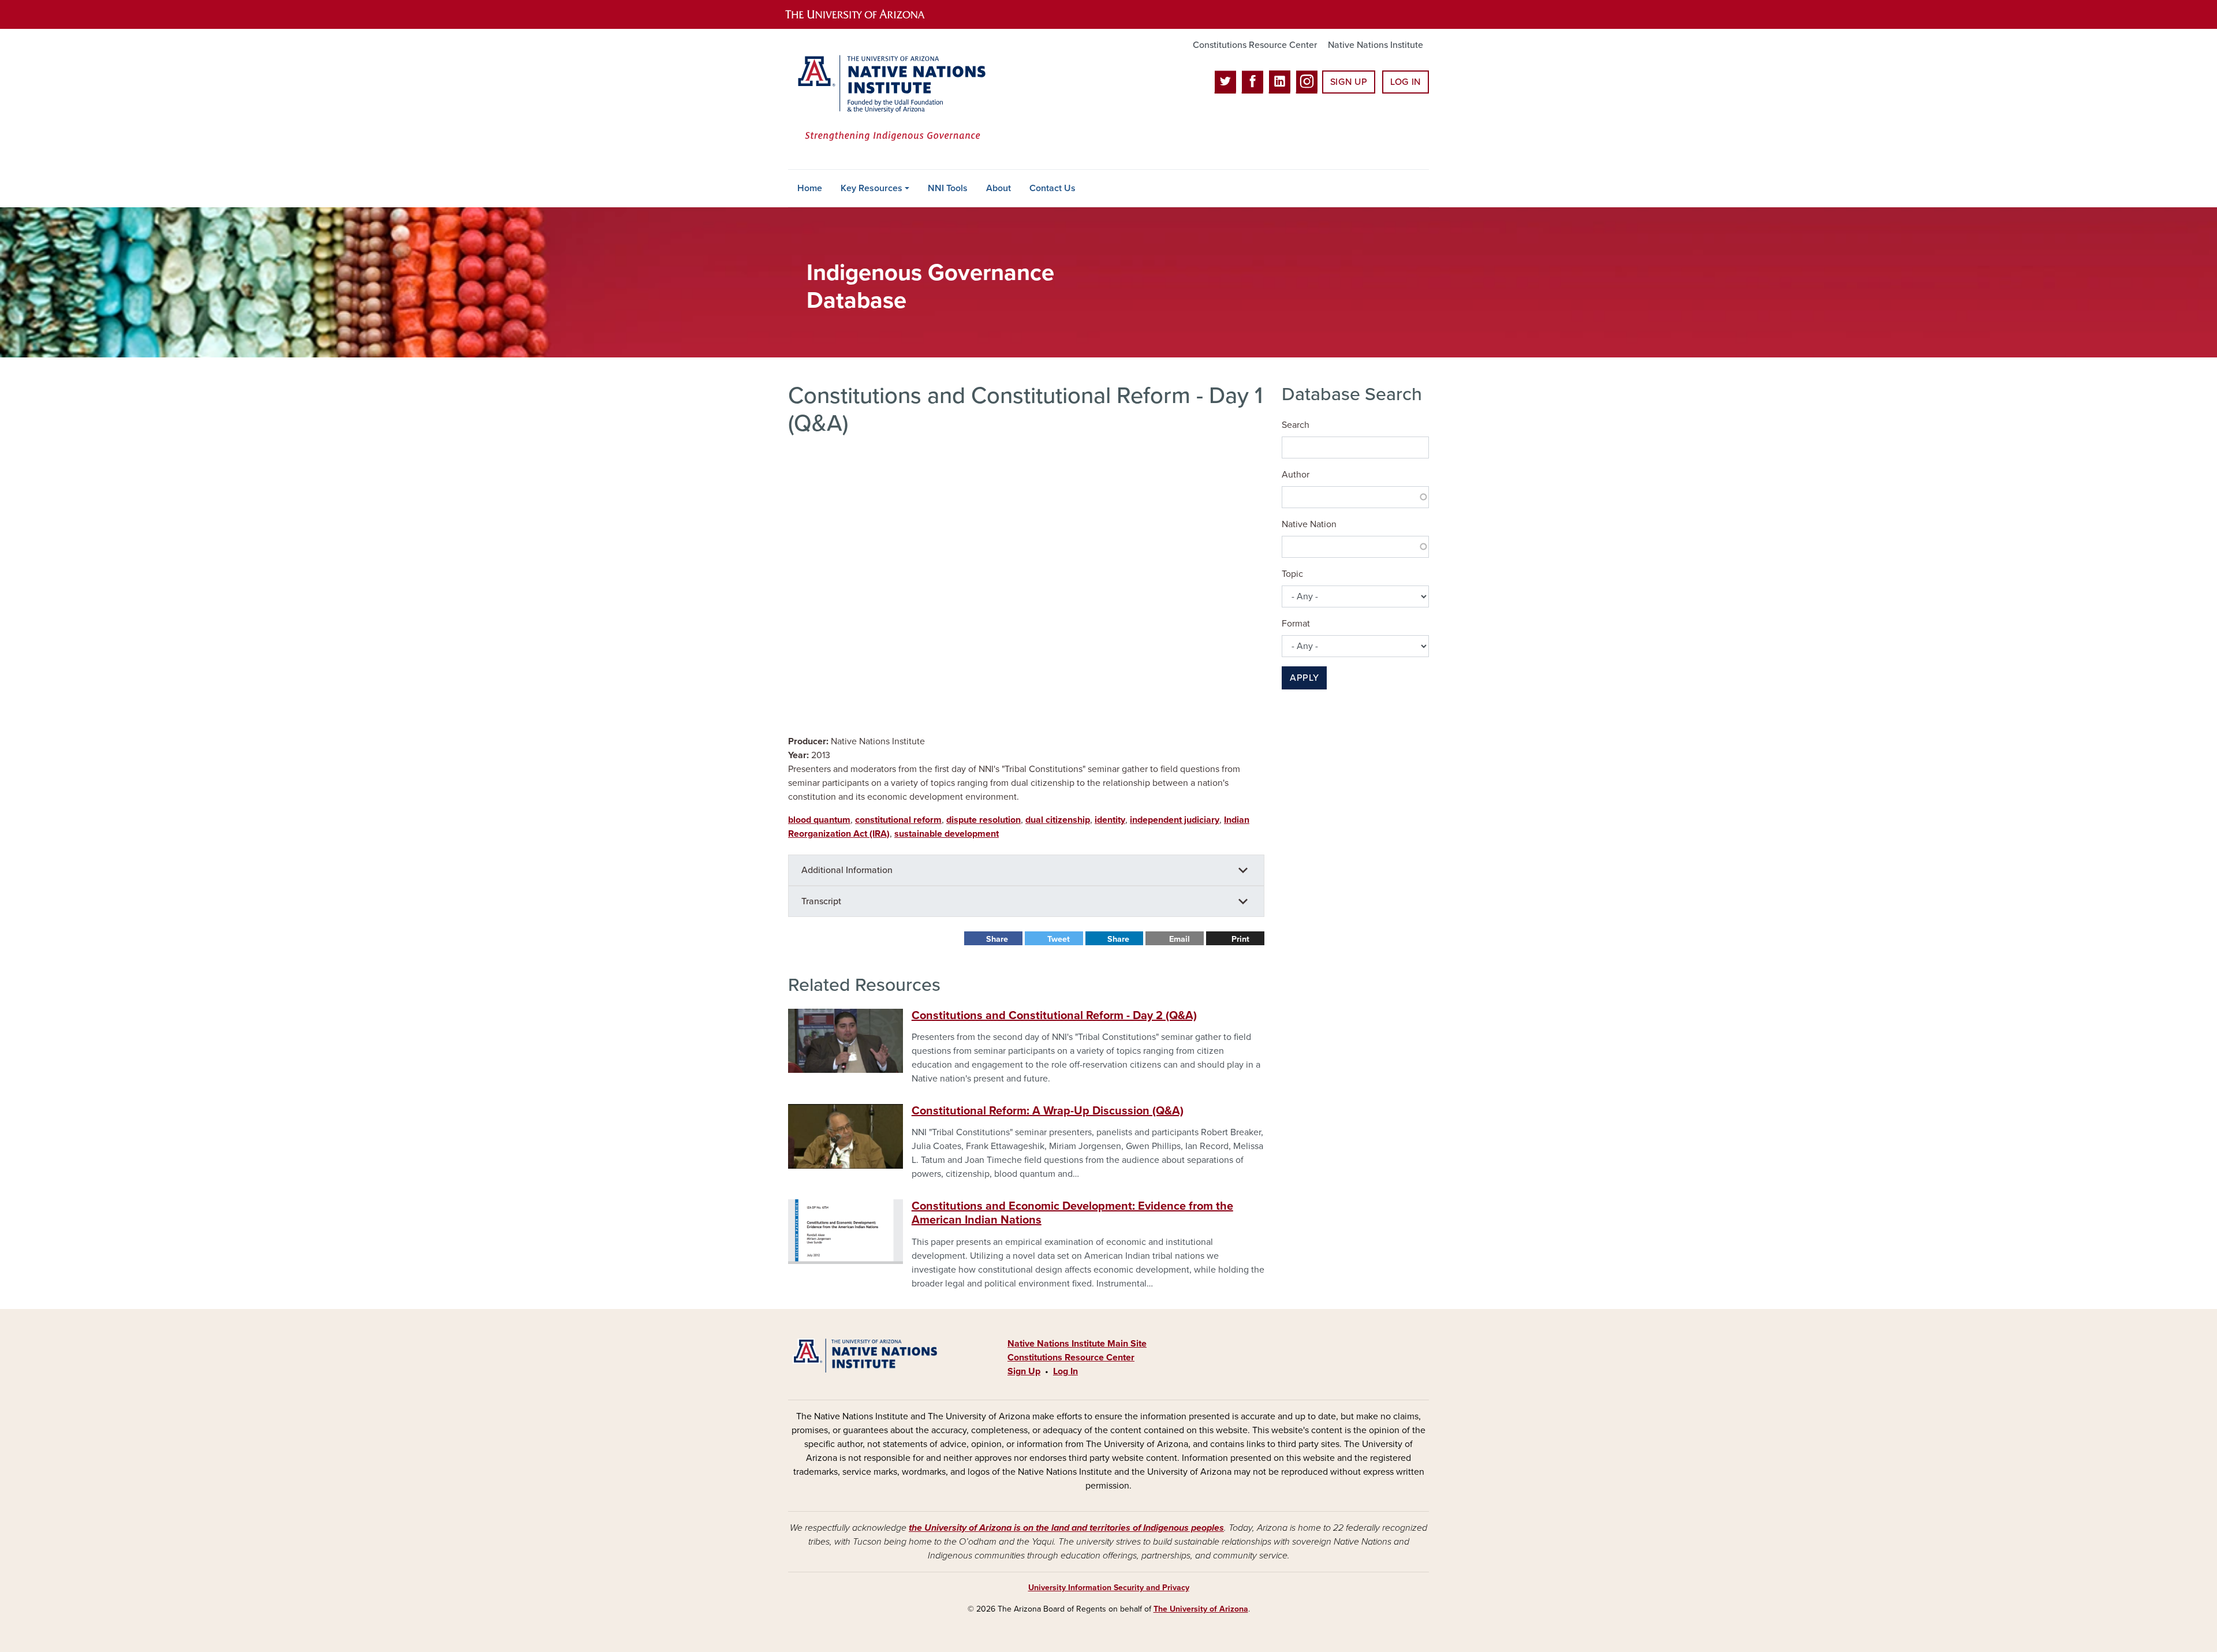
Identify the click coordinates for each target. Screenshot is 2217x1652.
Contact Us (1052, 188)
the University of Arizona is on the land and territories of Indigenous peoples (1066, 1528)
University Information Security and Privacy (1109, 1588)
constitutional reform (898, 820)
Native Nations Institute (1376, 45)
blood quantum (819, 820)
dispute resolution (984, 820)
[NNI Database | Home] (889, 99)
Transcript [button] (821, 901)
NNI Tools (948, 188)
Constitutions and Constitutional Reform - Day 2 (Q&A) (1054, 1016)
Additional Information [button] (847, 870)
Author (1296, 475)
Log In (1406, 82)
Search (1296, 425)
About (999, 188)
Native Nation (1309, 524)
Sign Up (1349, 82)
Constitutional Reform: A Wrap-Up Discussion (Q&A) (1048, 1111)
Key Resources (872, 188)
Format (1296, 624)
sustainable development (947, 834)
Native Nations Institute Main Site (1077, 1344)
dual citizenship (1058, 820)
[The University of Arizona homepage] (865, 14)
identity (1110, 820)
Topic (1292, 574)
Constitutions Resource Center (1255, 45)
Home (810, 188)
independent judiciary (1175, 820)
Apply (1304, 678)
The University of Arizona (1201, 1609)
